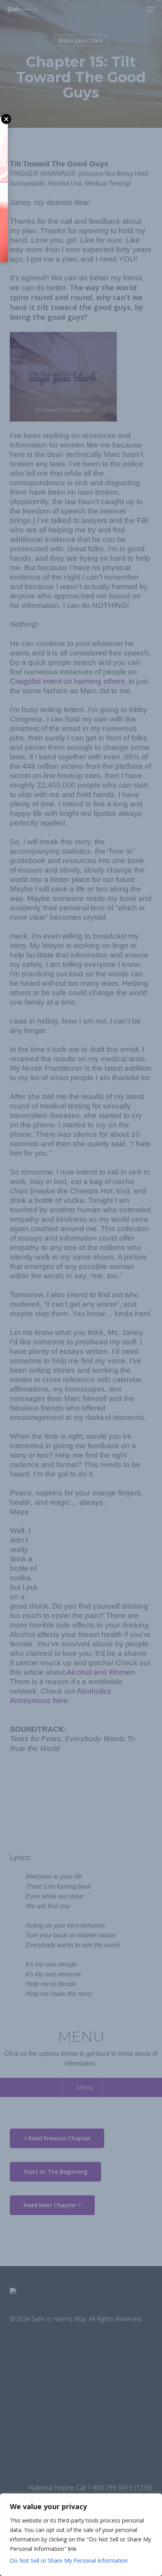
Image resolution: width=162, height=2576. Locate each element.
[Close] (154, 2500)
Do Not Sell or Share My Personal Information (69, 2560)
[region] (81, 2535)
